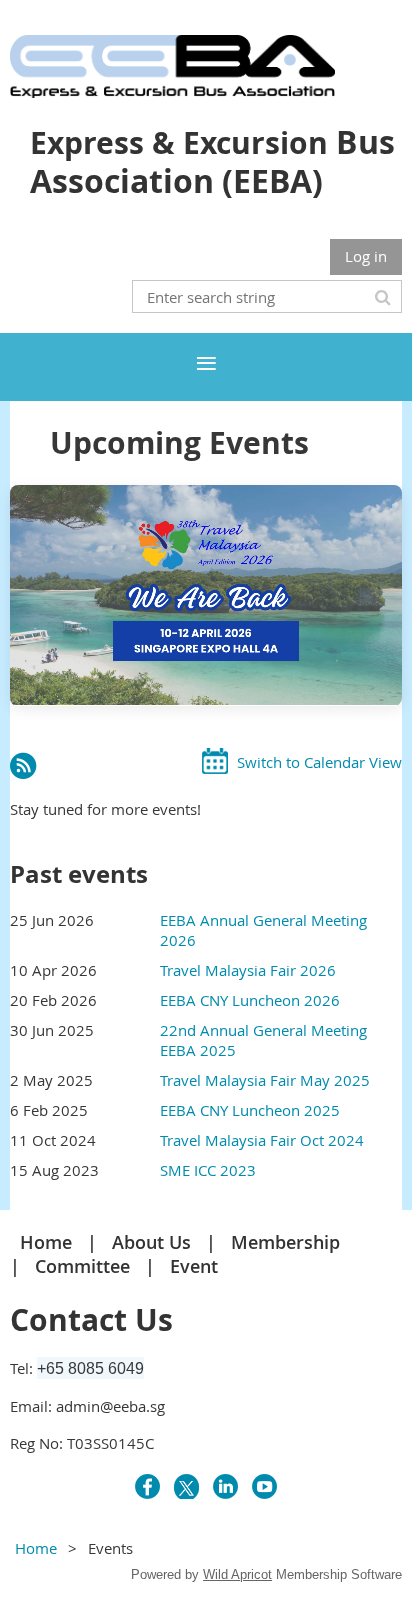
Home (46, 1242)
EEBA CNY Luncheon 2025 (250, 1110)
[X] (186, 1486)
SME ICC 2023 (208, 1170)
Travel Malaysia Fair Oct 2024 (262, 1140)
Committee (82, 1266)
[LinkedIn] (225, 1486)
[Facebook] (147, 1486)
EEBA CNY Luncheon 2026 (250, 1000)
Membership (285, 1242)
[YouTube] (264, 1486)
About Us (151, 1242)
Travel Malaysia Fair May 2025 (265, 1080)
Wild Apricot (237, 1574)
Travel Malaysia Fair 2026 (248, 970)
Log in (366, 256)
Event (194, 1266)
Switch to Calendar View (319, 762)
